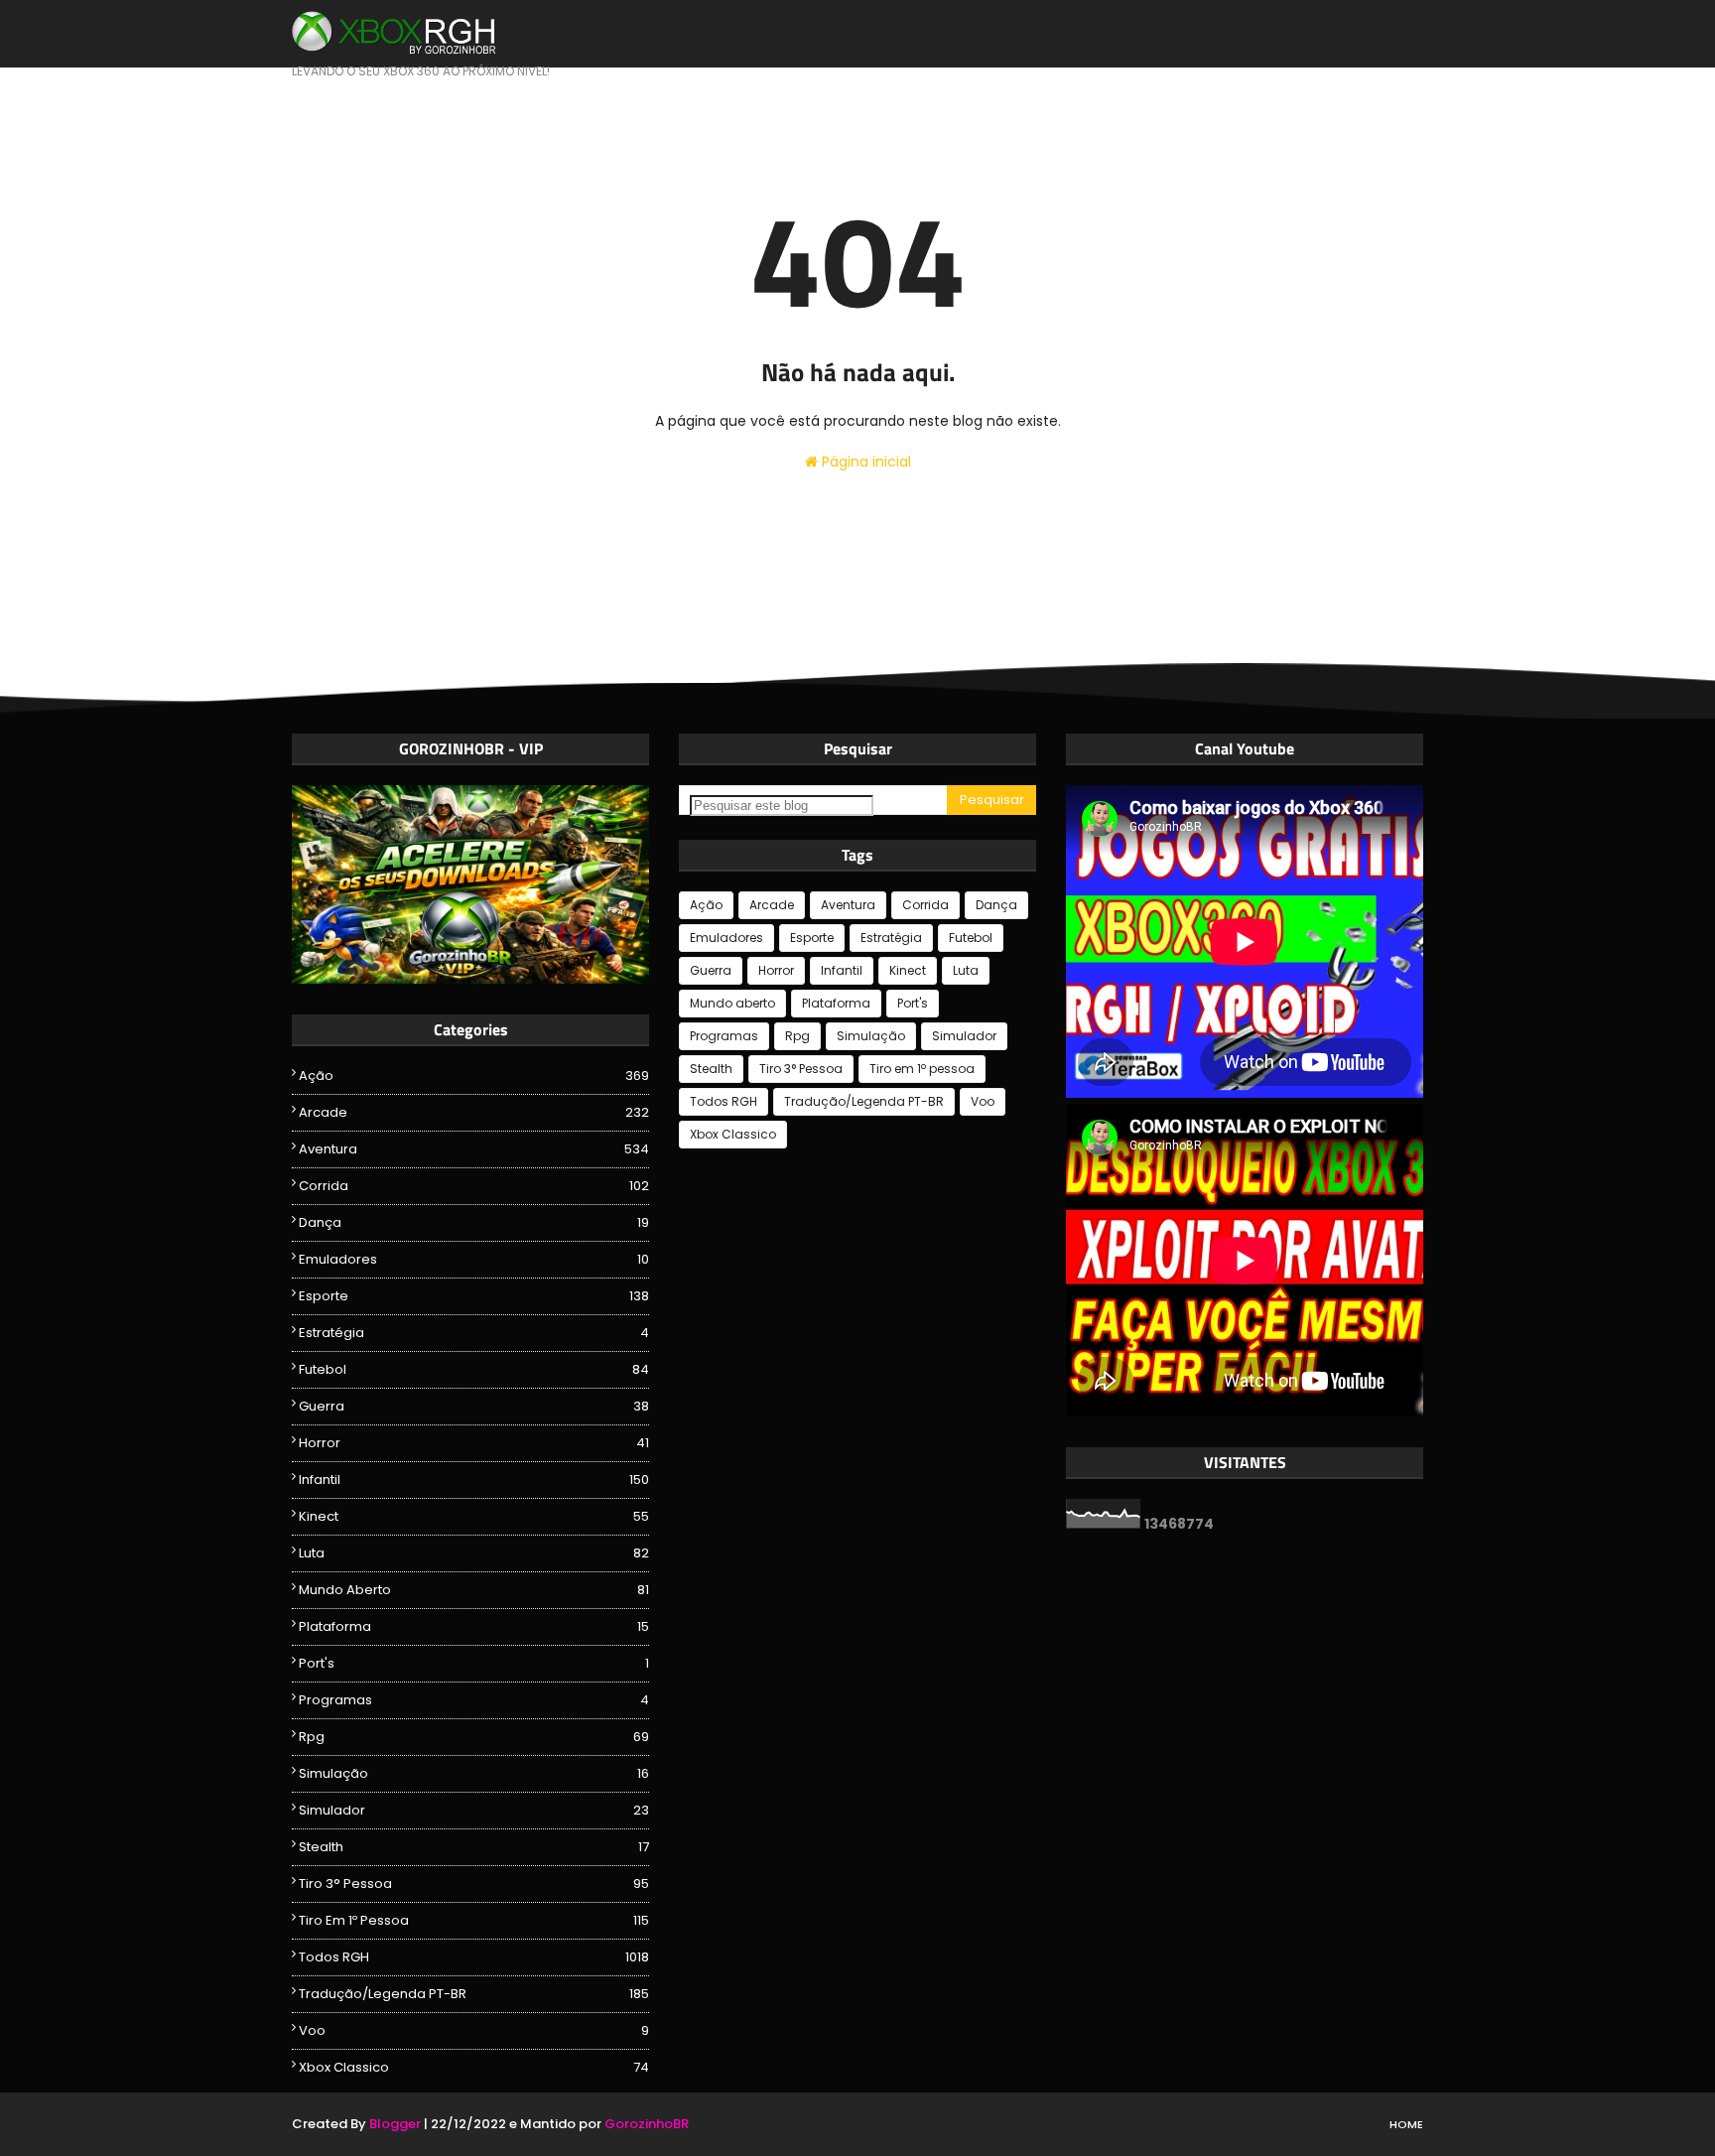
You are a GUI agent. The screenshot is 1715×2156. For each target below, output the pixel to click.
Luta (474, 1553)
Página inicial (864, 462)
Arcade (474, 1112)
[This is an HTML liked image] (470, 979)
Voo (474, 2030)
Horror (474, 1443)
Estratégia (474, 1333)
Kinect (474, 1516)
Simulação (474, 1773)
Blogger (395, 2124)
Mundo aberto (474, 1590)
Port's (474, 1663)
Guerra (474, 1406)
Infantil (474, 1480)
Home (1406, 2124)
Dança (474, 1222)
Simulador (474, 1810)
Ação (474, 1076)
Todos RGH (474, 1957)
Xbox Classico (474, 2067)
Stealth (474, 1847)
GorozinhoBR (647, 2124)
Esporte (474, 1296)
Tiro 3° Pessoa (474, 1884)
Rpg (474, 1737)
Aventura (474, 1149)
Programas (474, 1700)
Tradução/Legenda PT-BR (474, 1994)
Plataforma (474, 1626)
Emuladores (474, 1259)
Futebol (474, 1369)
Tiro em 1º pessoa (474, 1920)
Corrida (474, 1186)
